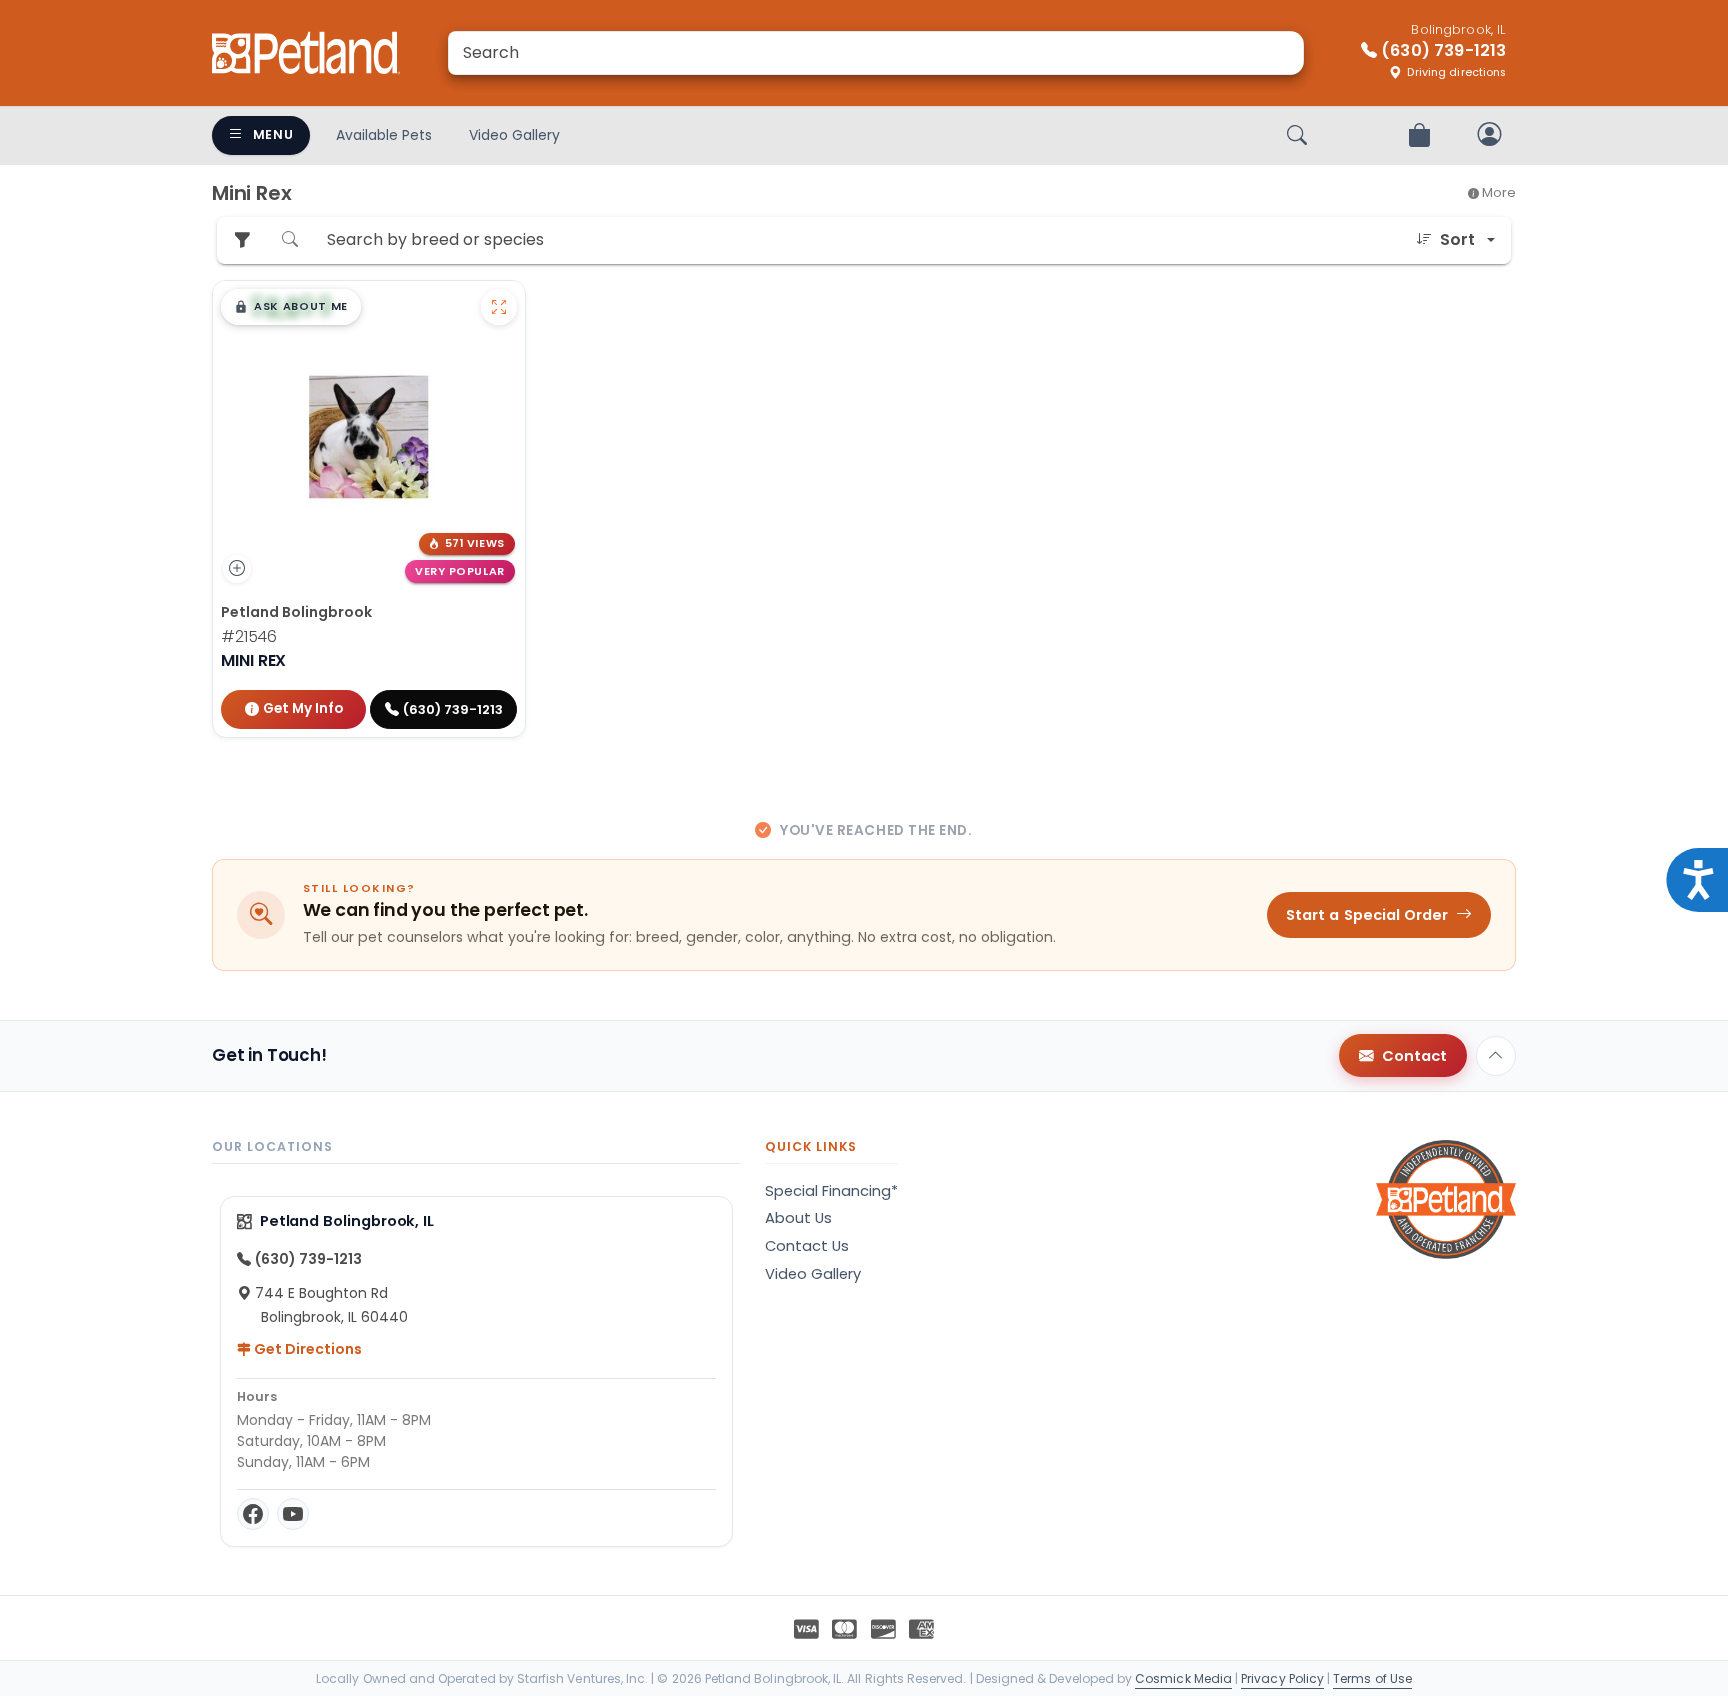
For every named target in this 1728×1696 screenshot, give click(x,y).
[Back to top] (1496, 1056)
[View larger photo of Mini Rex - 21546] (499, 307)
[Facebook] (253, 1514)
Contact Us (807, 1246)
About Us (798, 1218)
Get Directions (306, 1349)
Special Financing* (831, 1191)
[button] (291, 307)
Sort (1457, 239)
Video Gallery (514, 135)
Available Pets (384, 135)
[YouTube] (293, 1514)
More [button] (1497, 192)
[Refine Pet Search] (242, 240)
